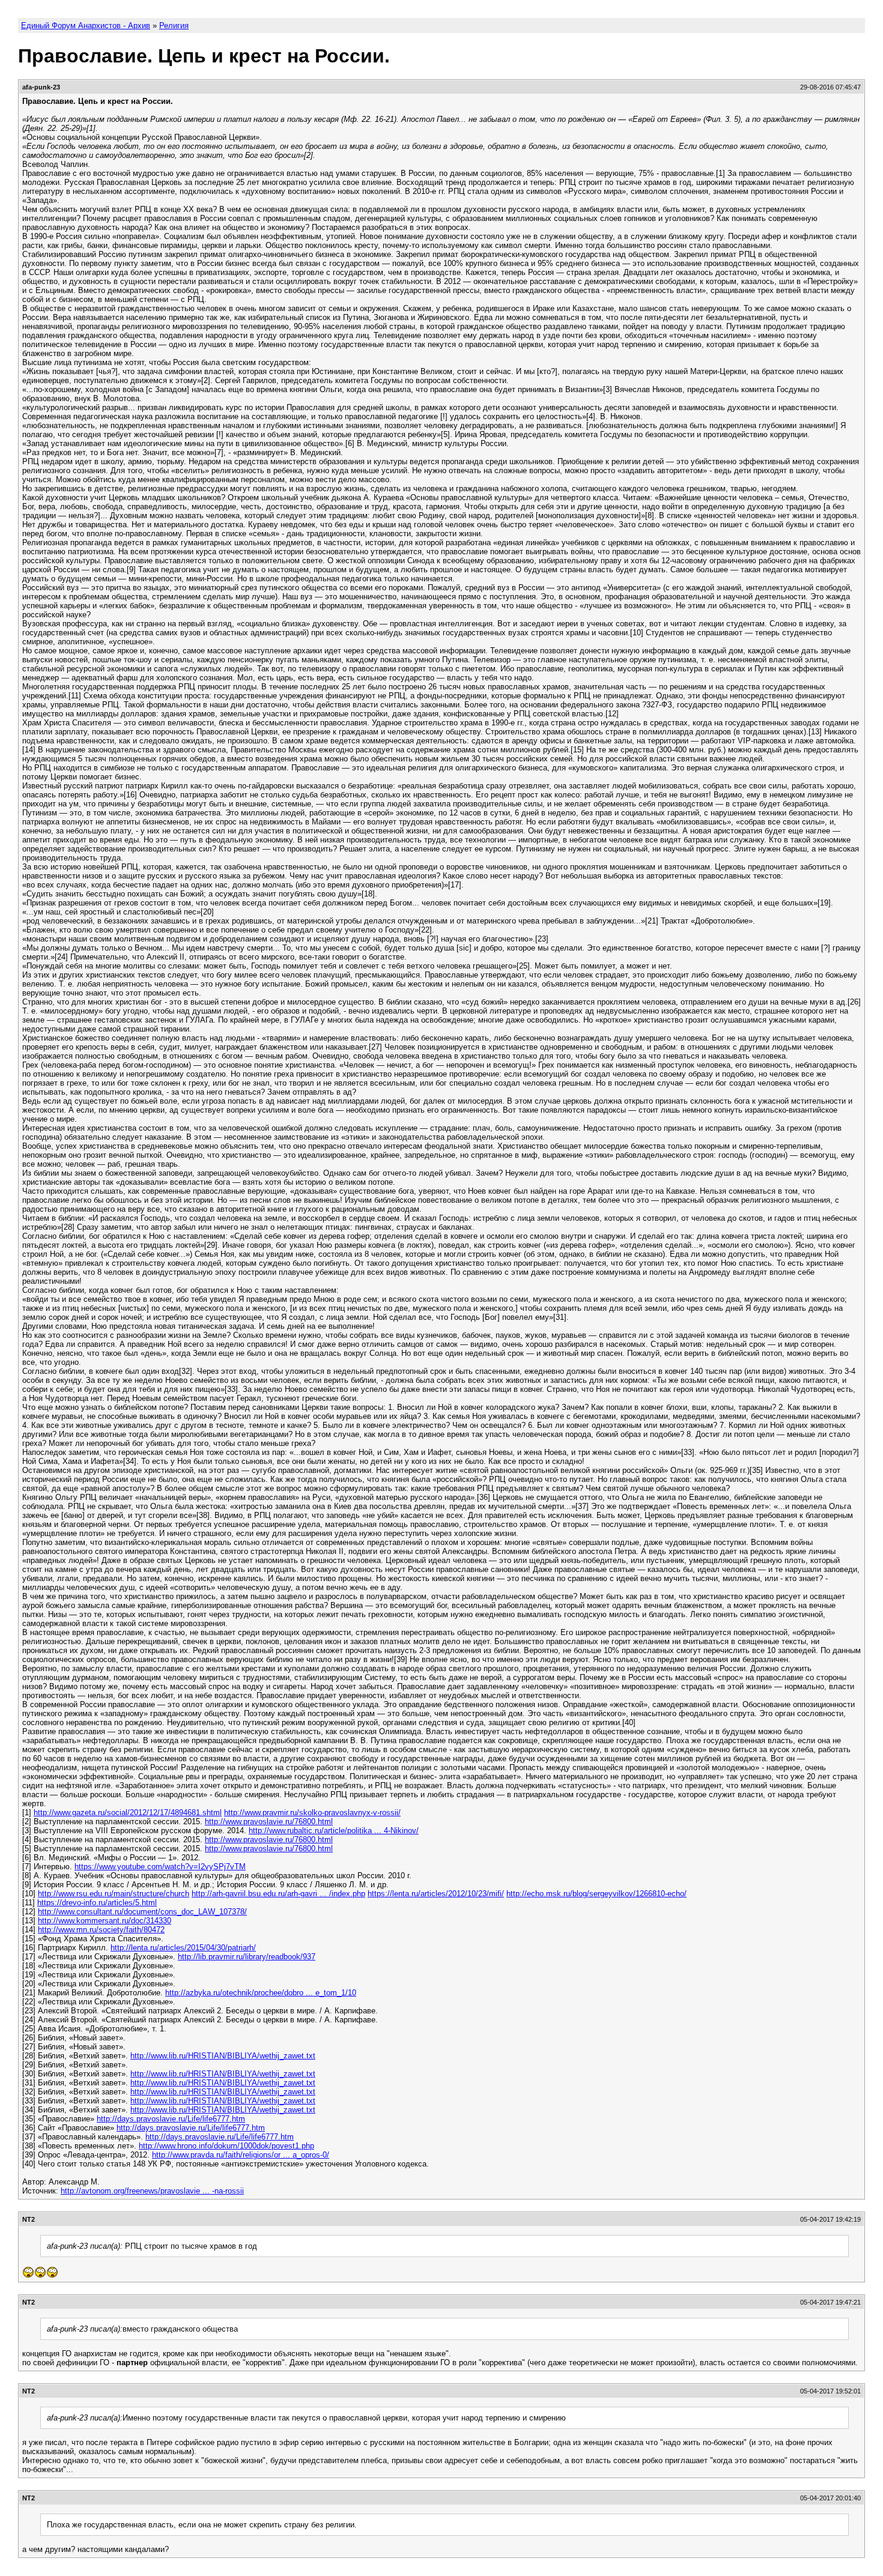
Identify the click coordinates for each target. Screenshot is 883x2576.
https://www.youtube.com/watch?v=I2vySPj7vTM (160, 1867)
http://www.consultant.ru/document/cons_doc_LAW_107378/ (142, 1912)
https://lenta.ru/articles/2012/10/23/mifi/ (436, 1894)
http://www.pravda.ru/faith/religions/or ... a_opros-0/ (241, 2155)
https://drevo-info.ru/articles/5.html (97, 1903)
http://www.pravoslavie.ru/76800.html (269, 1822)
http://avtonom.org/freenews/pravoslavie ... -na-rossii (152, 2191)
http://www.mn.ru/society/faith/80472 (101, 1930)
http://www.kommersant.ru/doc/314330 (105, 1921)
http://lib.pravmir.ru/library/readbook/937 (247, 1957)
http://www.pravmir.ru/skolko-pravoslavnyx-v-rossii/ (312, 1813)
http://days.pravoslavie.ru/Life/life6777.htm (171, 2119)
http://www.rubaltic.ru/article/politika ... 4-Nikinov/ (334, 1831)
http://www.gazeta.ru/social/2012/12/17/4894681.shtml (128, 1813)
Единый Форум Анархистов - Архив (86, 26)
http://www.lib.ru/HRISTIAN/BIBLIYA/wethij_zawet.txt (223, 2056)
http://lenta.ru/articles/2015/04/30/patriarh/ (183, 1948)
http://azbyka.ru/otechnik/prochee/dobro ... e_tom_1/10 (261, 1993)
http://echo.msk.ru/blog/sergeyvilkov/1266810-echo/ (596, 1894)
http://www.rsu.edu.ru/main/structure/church (114, 1894)
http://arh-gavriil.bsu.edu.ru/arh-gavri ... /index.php (278, 1894)
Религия (174, 26)
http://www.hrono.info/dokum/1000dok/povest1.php (226, 2146)
